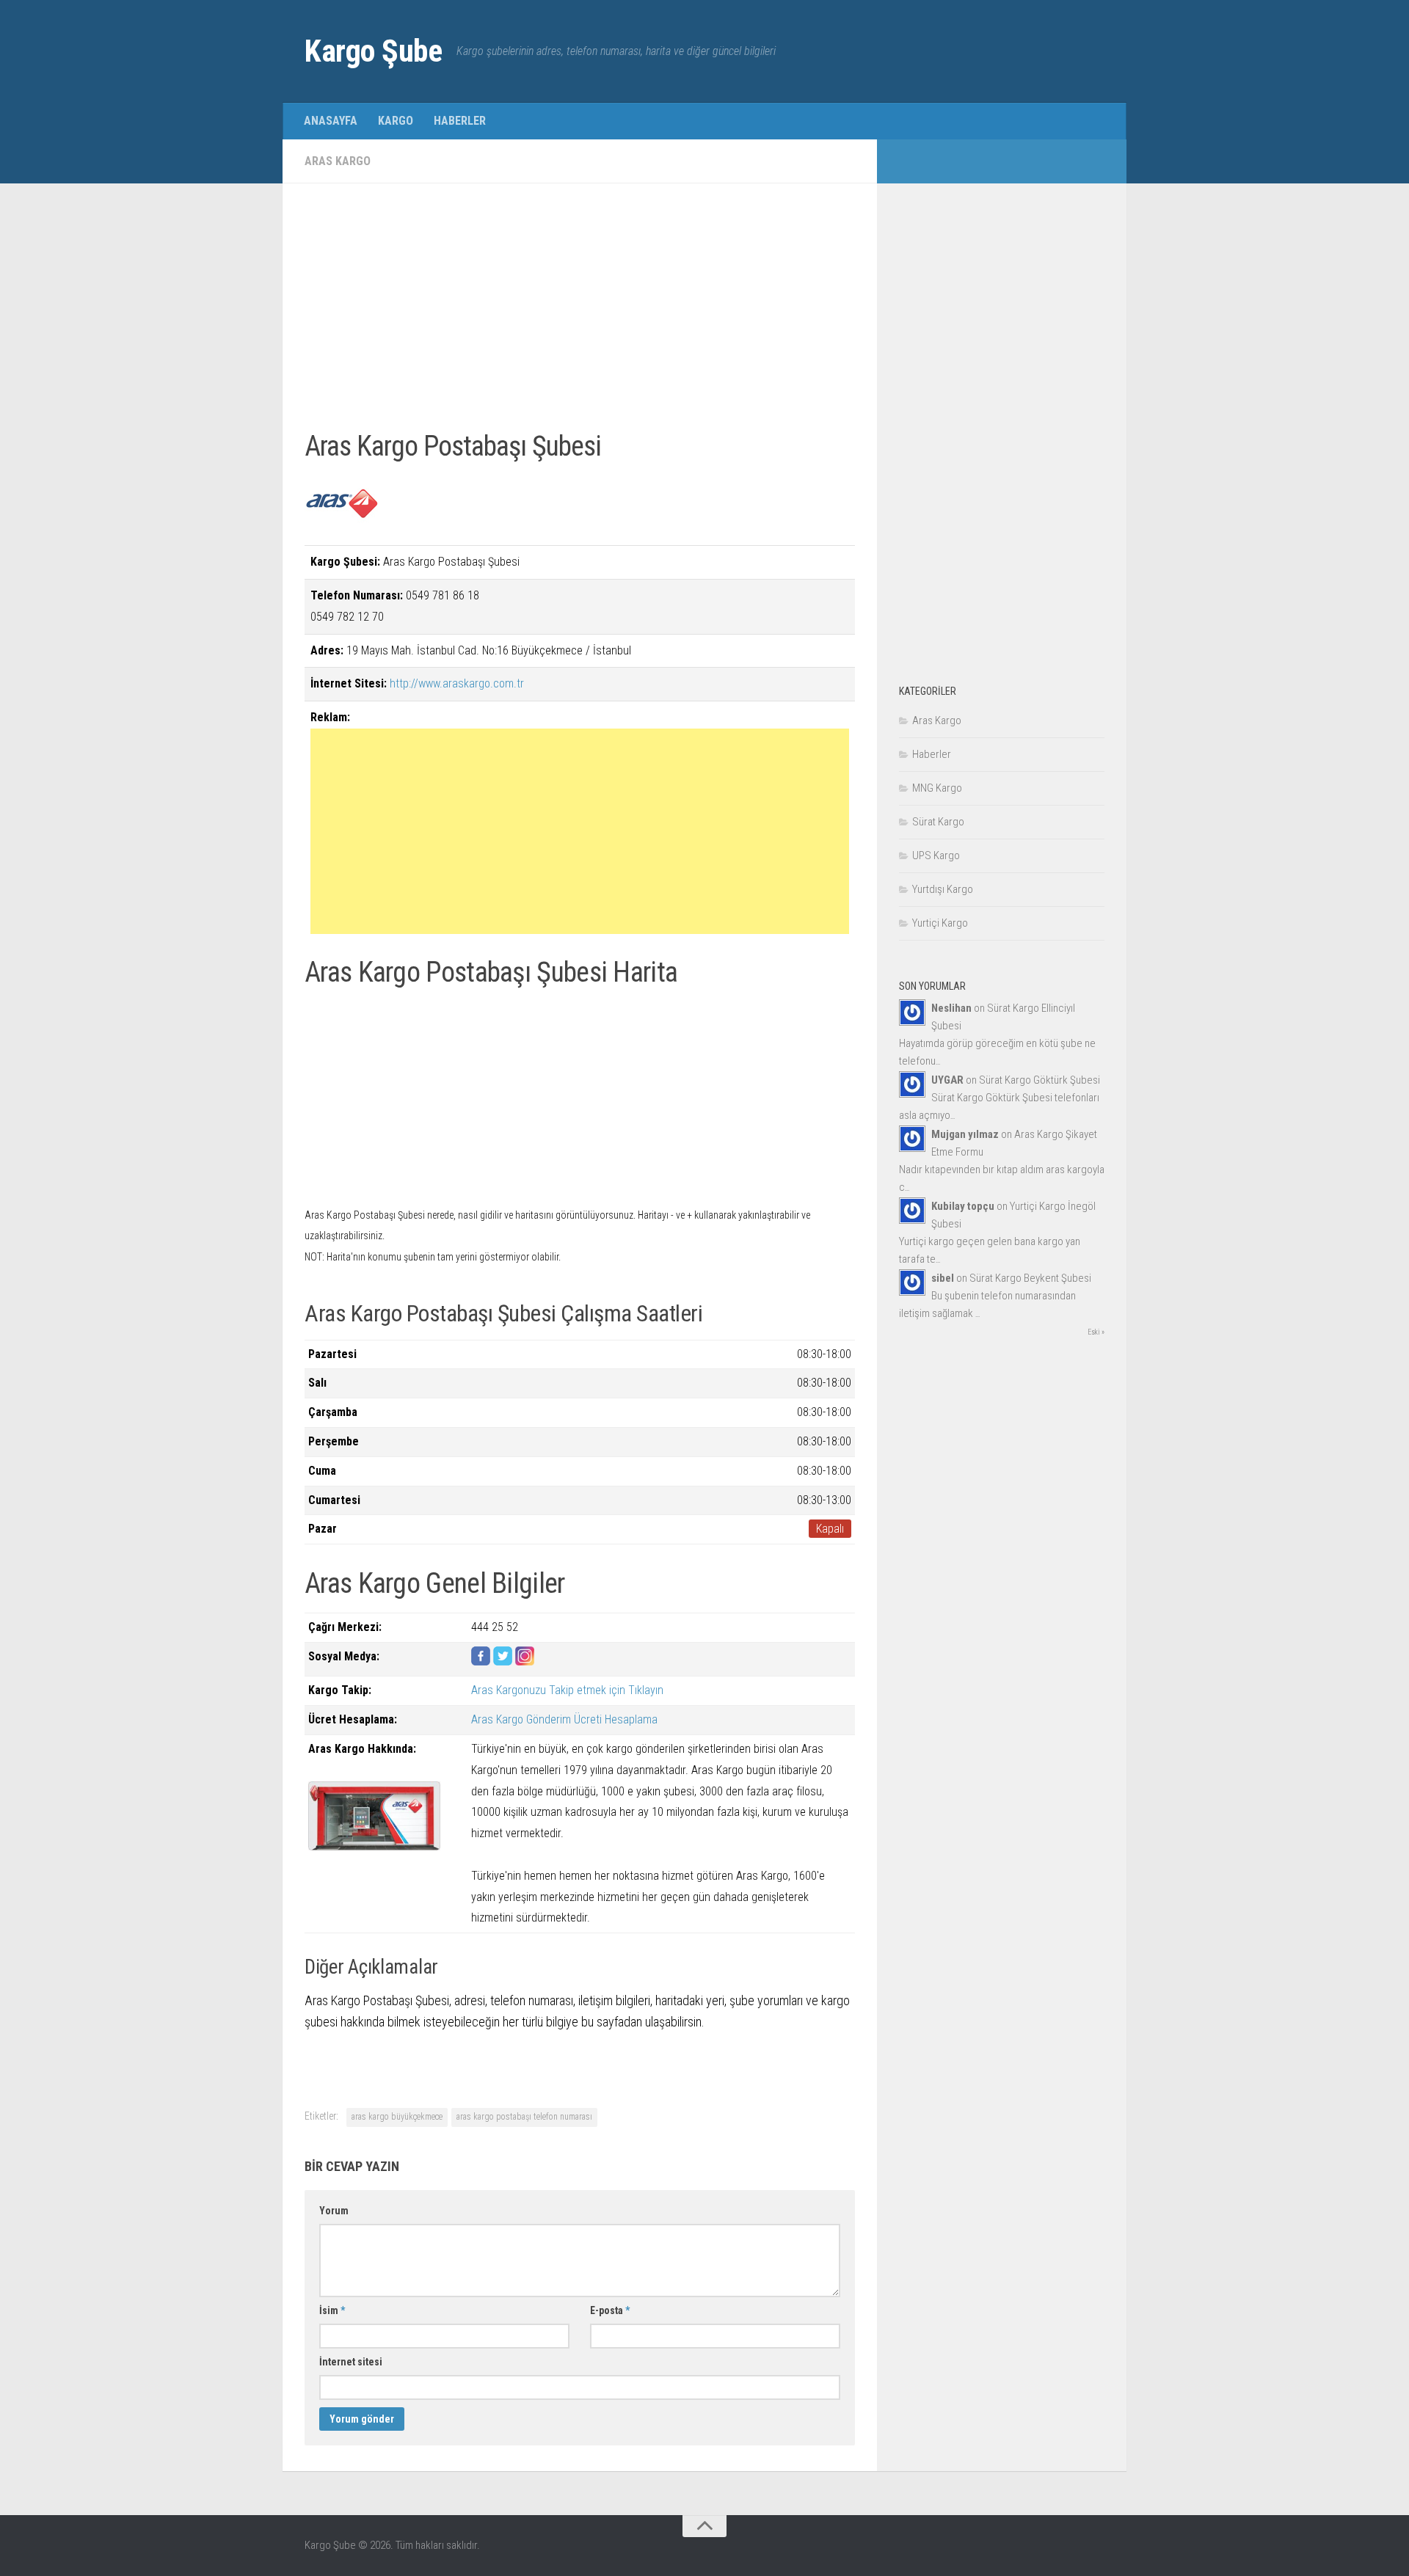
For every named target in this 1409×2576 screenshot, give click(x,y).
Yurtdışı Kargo (943, 889)
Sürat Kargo (938, 822)
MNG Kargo (937, 788)
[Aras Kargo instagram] (525, 1661)
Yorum (334, 2211)
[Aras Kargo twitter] (503, 1661)
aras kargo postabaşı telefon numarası (524, 2117)
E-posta (610, 2310)
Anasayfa (331, 121)
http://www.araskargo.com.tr (457, 683)
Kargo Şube (373, 51)
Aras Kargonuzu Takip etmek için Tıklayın (567, 1690)
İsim (332, 2310)
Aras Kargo (338, 161)
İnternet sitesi (351, 2362)
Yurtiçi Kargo (940, 923)
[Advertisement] (580, 308)
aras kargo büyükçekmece (397, 2117)
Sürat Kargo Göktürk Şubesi (1040, 1080)
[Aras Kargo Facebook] (481, 1661)
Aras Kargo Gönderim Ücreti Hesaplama (564, 1719)
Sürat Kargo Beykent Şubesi (1030, 1278)
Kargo (396, 121)
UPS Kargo (936, 855)
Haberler (460, 121)
